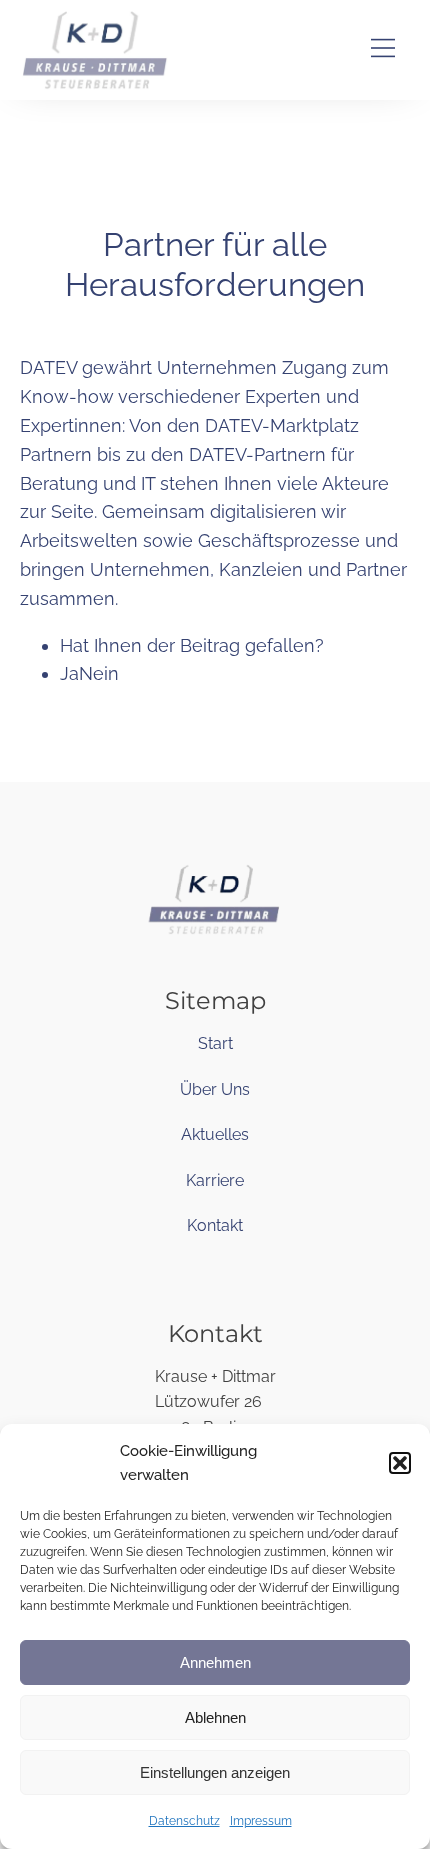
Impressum (261, 1821)
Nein (99, 673)
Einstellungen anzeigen (215, 1772)
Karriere (215, 1180)
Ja (69, 673)
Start (215, 1043)
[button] (400, 1463)
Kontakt (215, 1225)
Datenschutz (184, 1821)
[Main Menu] (383, 50)
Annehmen (215, 1662)
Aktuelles (215, 1134)
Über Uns (215, 1089)
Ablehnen (215, 1717)
